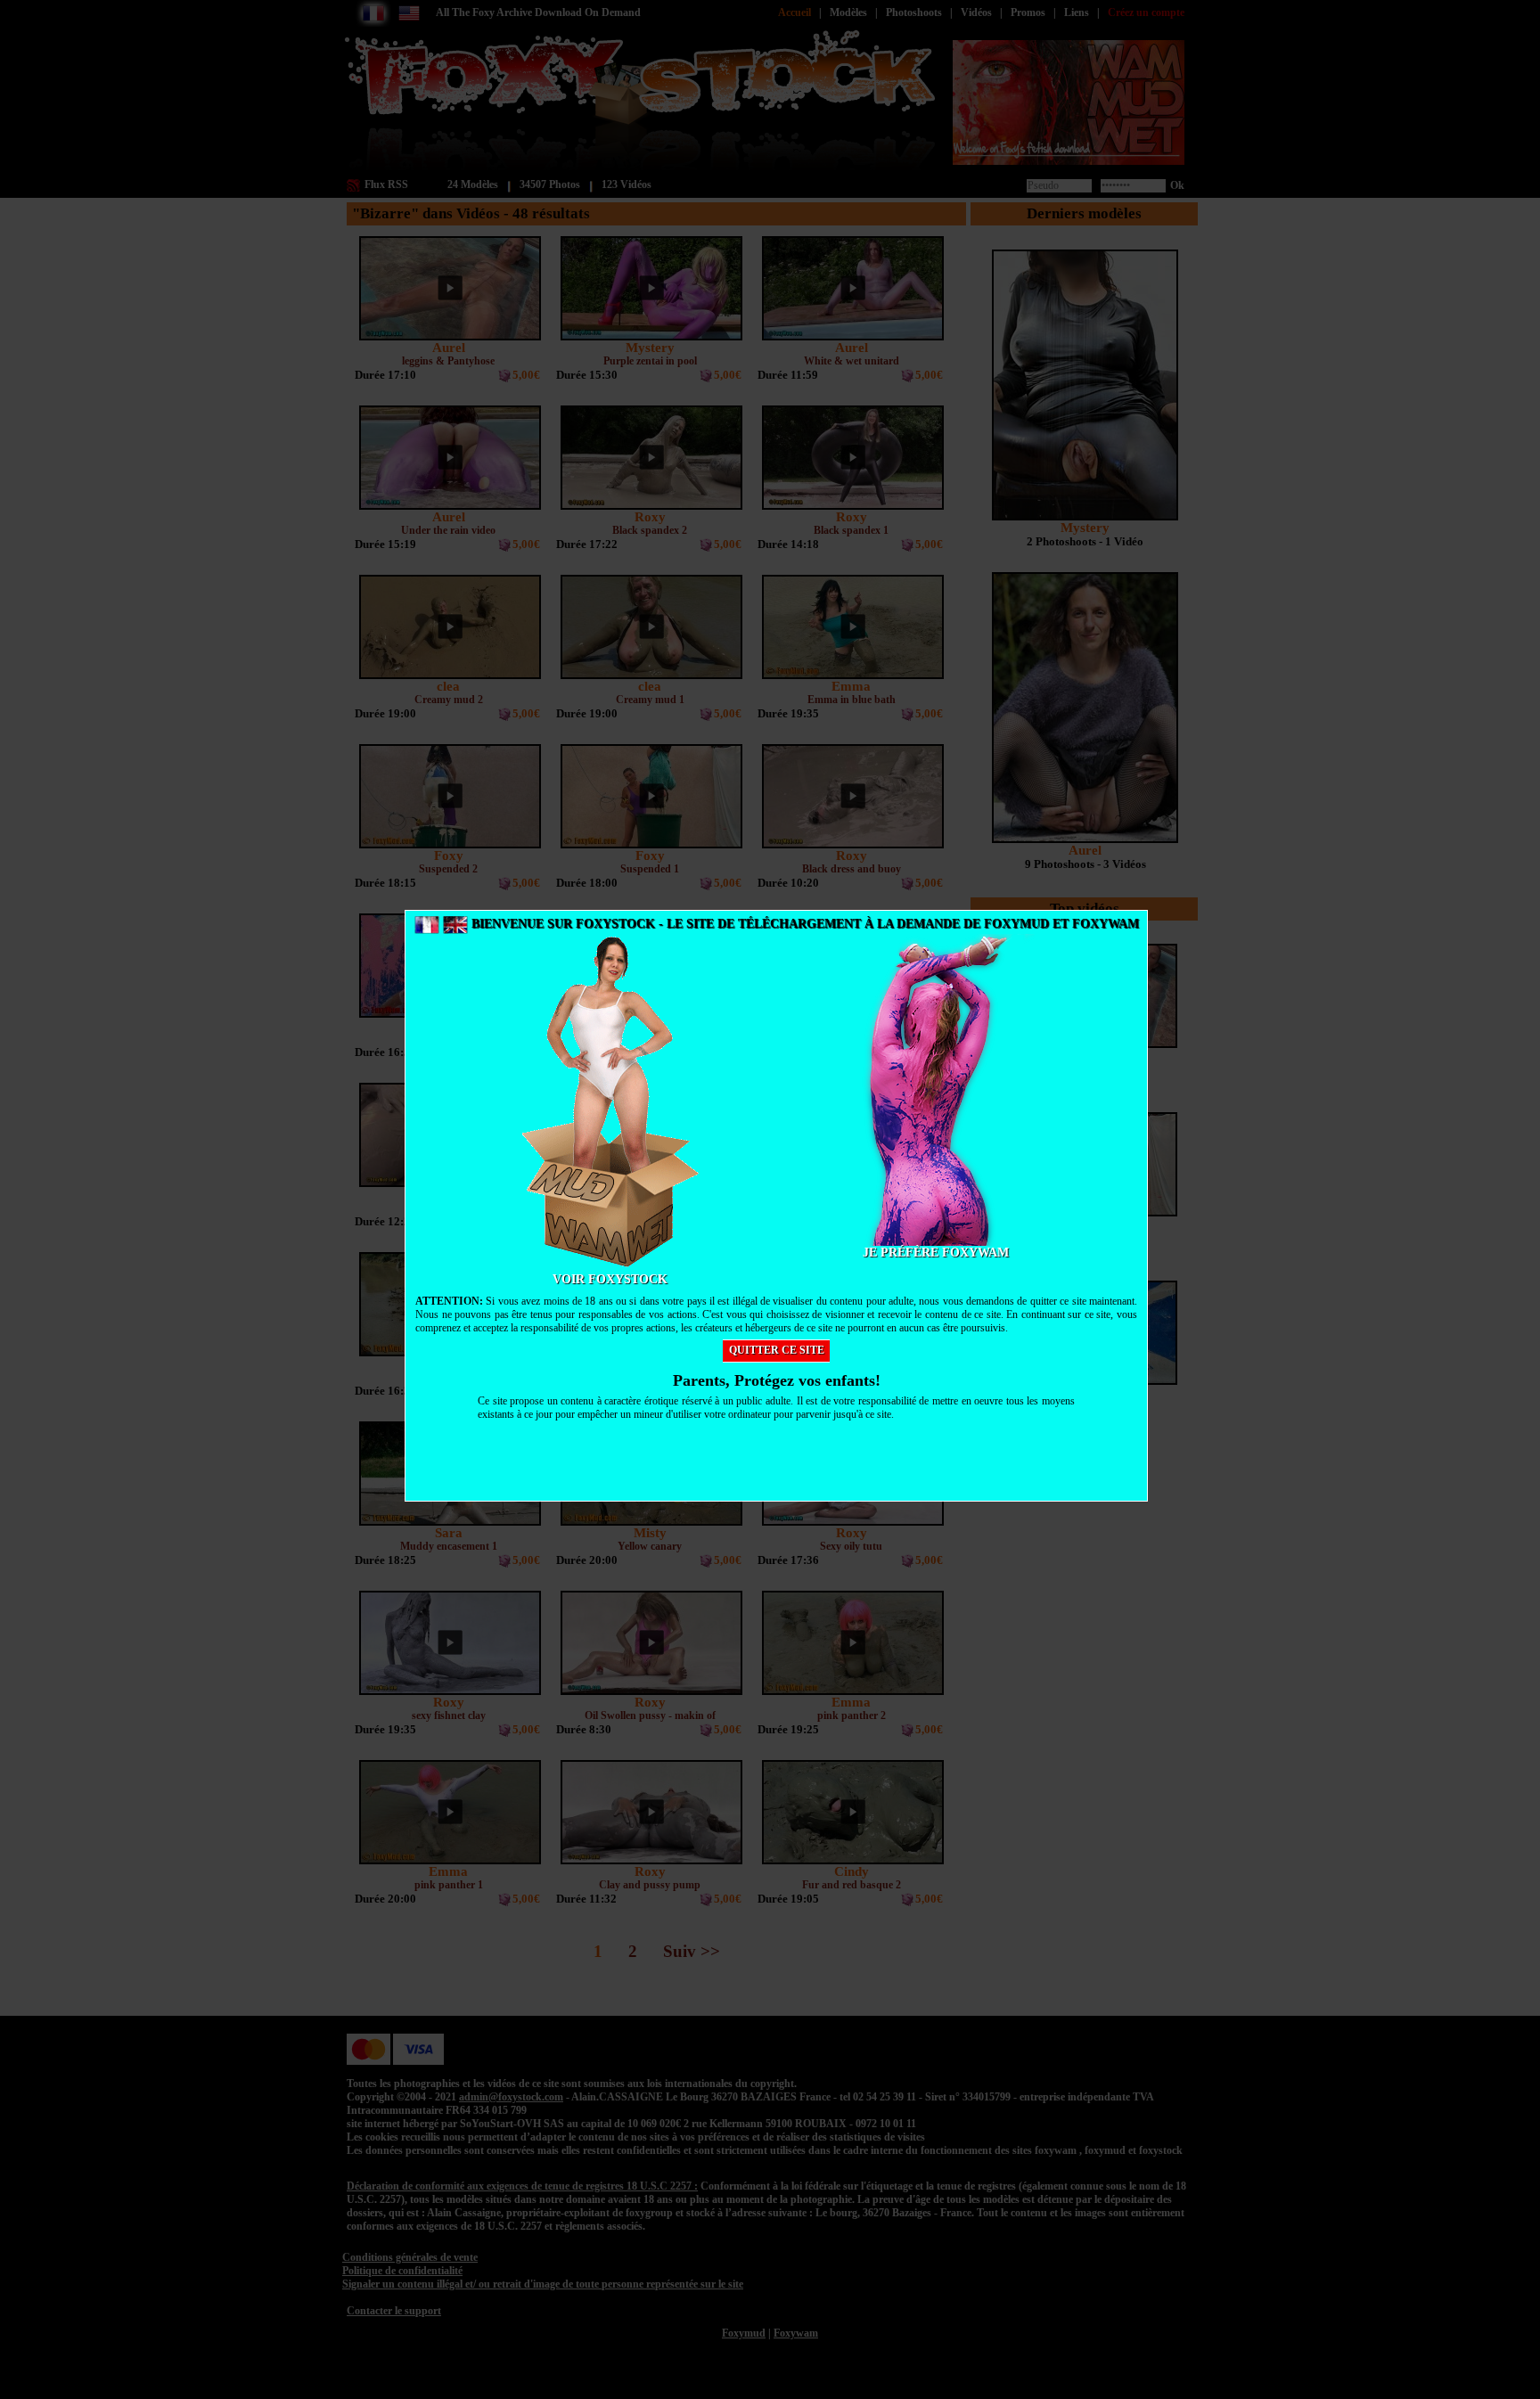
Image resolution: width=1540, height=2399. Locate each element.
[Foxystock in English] (455, 924)
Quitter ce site (777, 1350)
